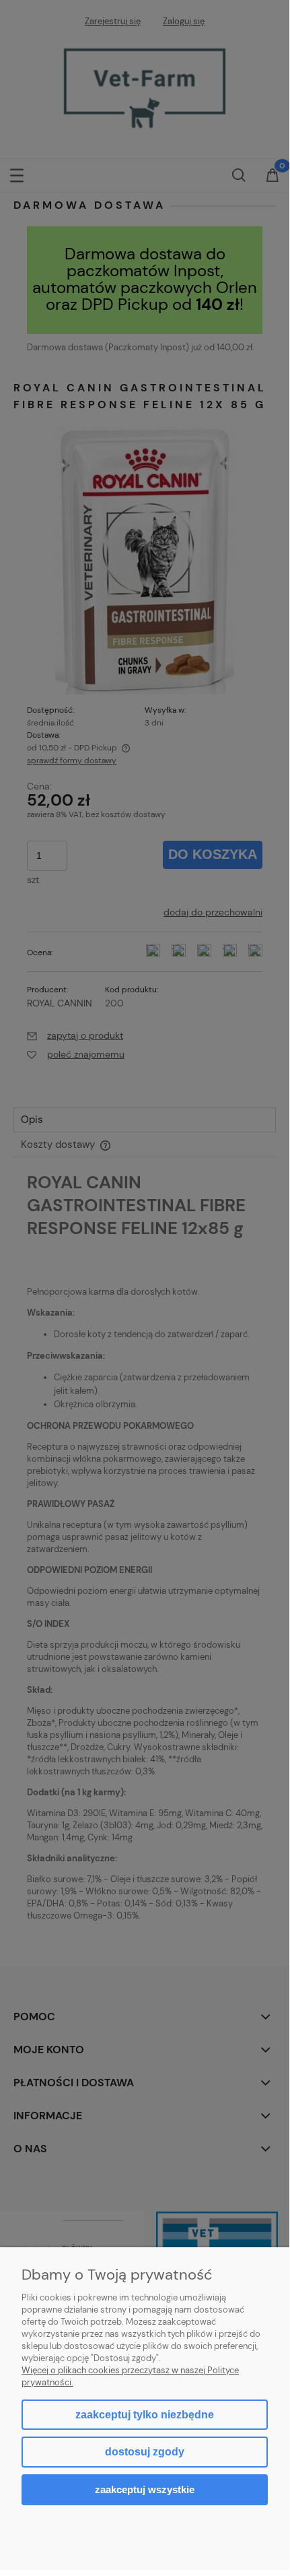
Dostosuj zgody (145, 2452)
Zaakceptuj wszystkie (145, 2489)
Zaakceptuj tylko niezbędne (145, 2415)
